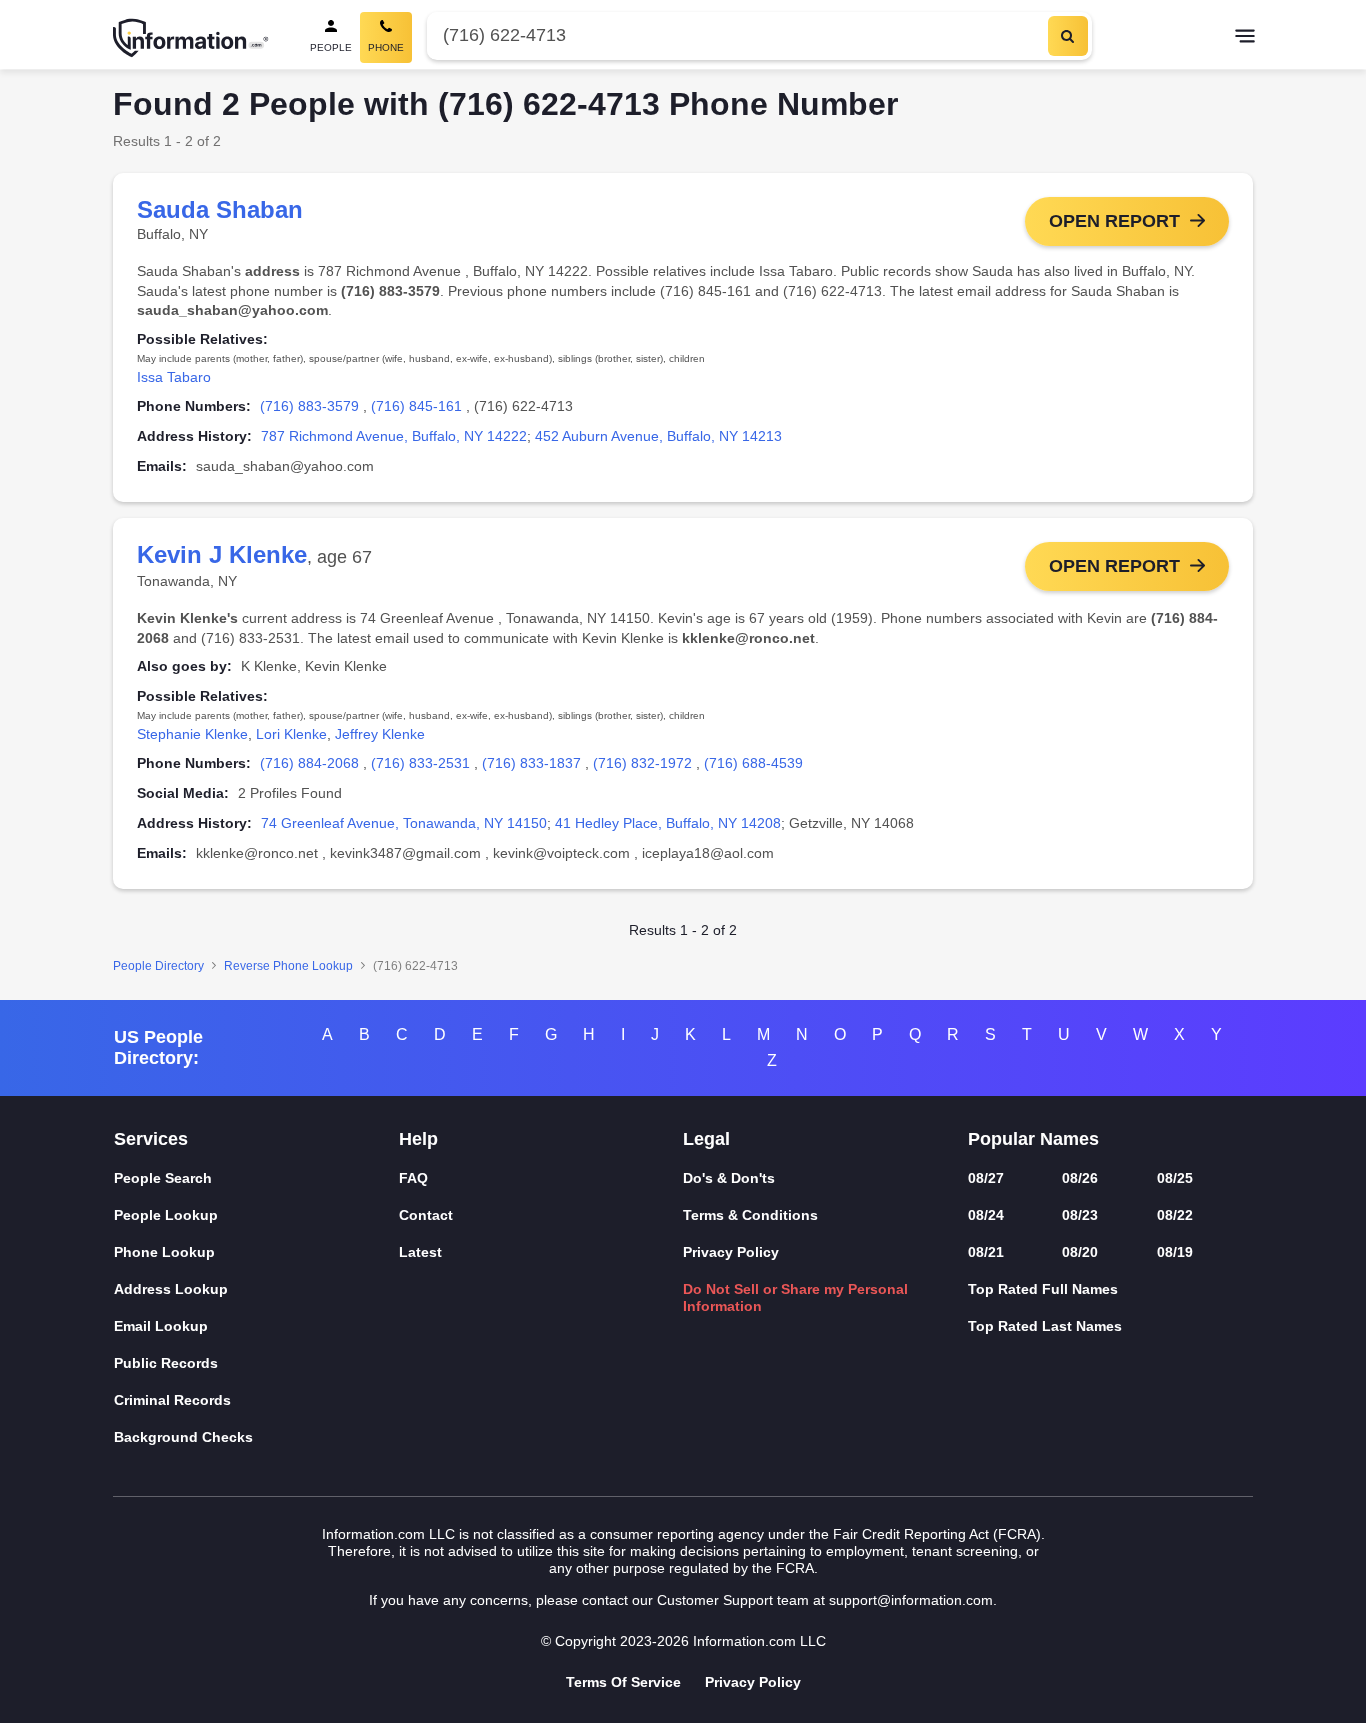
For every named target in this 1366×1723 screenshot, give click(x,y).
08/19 (1175, 1252)
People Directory (158, 966)
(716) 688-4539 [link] (753, 763)
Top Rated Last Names (1045, 1326)
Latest (420, 1252)
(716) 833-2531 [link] (420, 763)
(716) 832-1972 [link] (642, 763)
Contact (426, 1215)
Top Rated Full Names (1043, 1289)
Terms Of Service (623, 1682)
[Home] (191, 38)
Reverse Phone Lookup (288, 966)
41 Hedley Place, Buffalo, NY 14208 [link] (668, 823)
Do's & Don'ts (729, 1178)
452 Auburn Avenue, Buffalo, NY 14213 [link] (658, 436)
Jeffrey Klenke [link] (380, 734)
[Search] (1068, 36)
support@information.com (911, 1600)
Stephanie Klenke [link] (192, 734)
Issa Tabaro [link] (174, 377)
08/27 (986, 1178)
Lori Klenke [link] (291, 734)
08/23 (1080, 1215)
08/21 (986, 1252)
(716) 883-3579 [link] (309, 406)
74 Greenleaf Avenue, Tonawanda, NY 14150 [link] (404, 823)
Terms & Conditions (750, 1215)
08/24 (986, 1215)
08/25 (1175, 1178)
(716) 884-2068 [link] (309, 763)
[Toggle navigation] (1245, 38)
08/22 (1175, 1215)
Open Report (1114, 221)
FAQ (413, 1178)
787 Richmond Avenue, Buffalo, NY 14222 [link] (394, 436)
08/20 (1080, 1252)
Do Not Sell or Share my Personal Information (795, 1297)
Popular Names (1033, 1139)
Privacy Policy (731, 1252)
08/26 (1080, 1178)
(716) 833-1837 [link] (531, 763)
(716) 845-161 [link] (416, 406)
